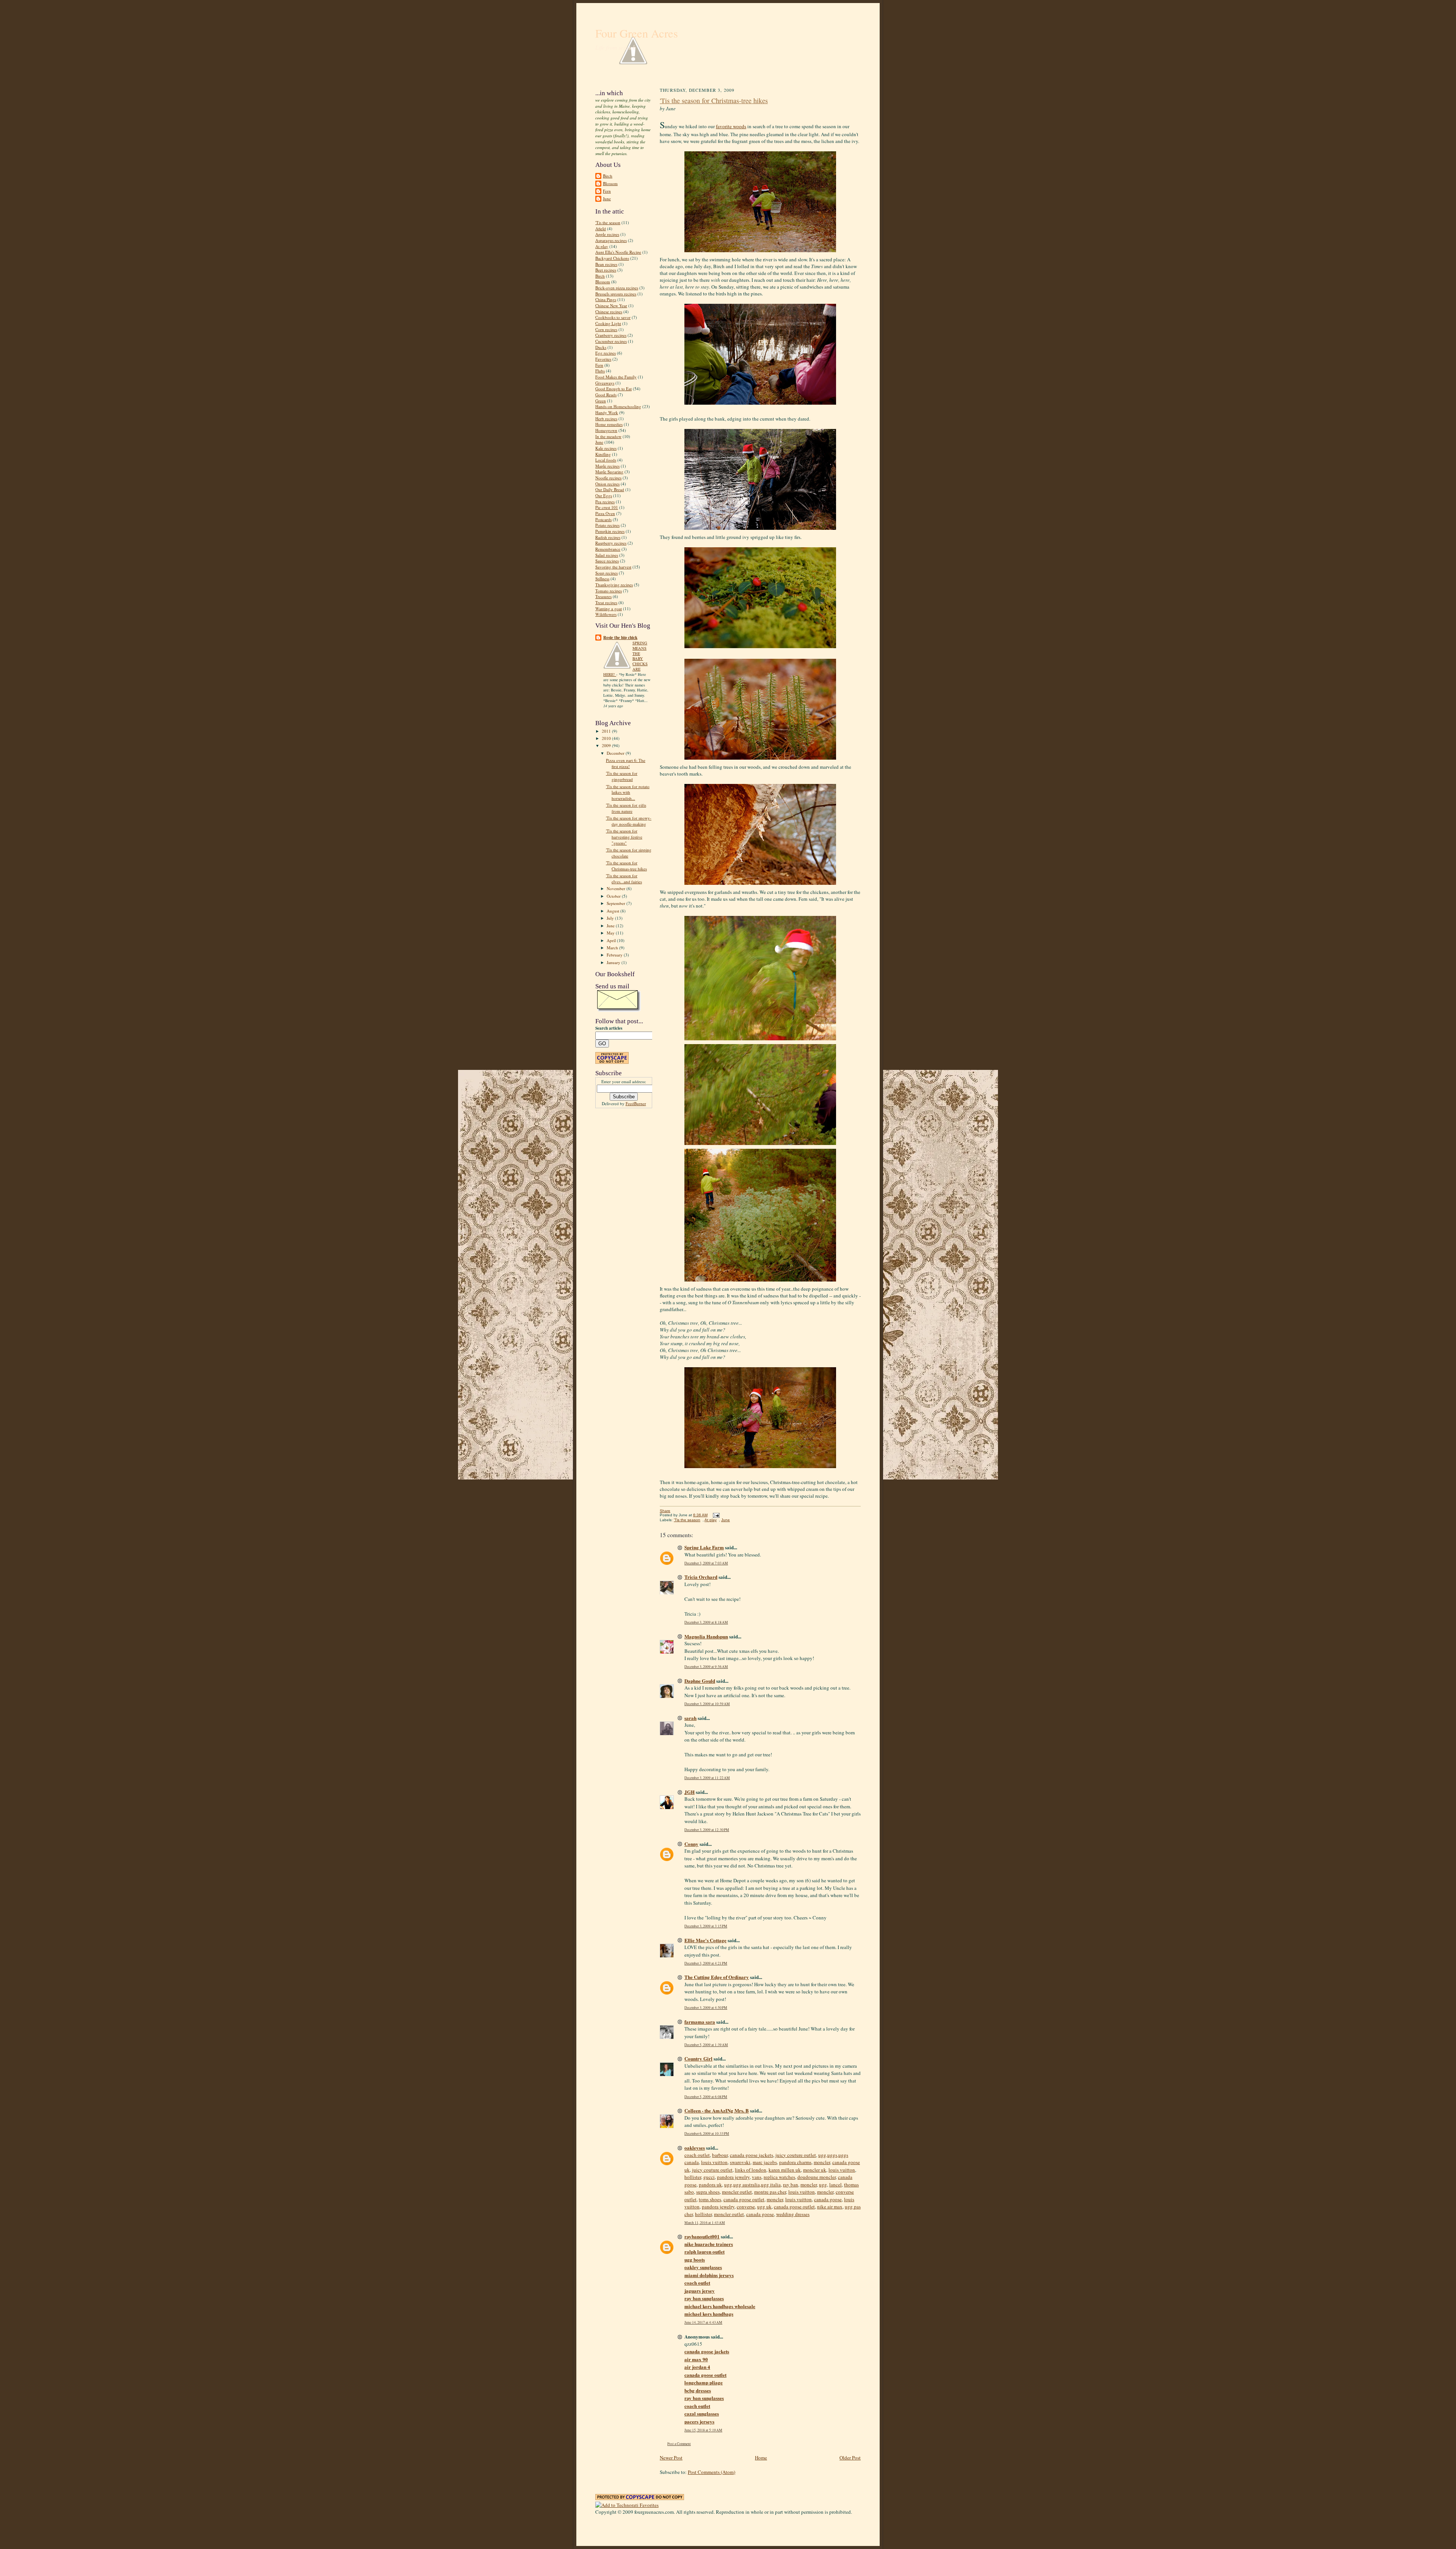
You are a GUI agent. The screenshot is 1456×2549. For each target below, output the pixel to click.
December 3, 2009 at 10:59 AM (707, 1704)
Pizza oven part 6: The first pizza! (626, 763)
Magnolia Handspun (706, 1636)
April (612, 940)
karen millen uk (785, 2170)
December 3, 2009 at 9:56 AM (706, 1667)
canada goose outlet (744, 2199)
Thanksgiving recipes (614, 585)
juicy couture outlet (796, 2155)
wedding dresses (793, 2214)
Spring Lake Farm (704, 1547)
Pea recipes (605, 502)
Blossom (610, 183)
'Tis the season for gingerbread (622, 776)
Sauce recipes (607, 561)
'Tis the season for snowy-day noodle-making (629, 821)
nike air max (830, 2207)
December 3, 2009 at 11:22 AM (707, 1778)
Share (665, 1511)
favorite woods (731, 126)
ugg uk (764, 2207)
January (614, 962)
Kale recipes (606, 448)
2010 (607, 738)
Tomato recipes (609, 591)
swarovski (740, 2162)
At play (602, 246)
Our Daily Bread (610, 489)
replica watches (779, 2177)
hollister (693, 2177)
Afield (601, 229)
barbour (720, 2155)
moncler (822, 2162)
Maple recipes (607, 466)
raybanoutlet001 (702, 2236)
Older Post (850, 2458)
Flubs (600, 371)
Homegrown (606, 430)
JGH (690, 1792)
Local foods (606, 460)
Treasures (603, 596)
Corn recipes (606, 329)
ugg (823, 2185)
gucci (709, 2177)
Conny (691, 1844)
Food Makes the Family (616, 377)
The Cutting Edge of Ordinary (717, 1977)
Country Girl (698, 2058)
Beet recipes (606, 270)
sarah (690, 1718)
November (617, 888)
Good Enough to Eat (613, 389)
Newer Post (671, 2458)
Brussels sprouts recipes (616, 294)
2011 (607, 731)
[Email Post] (715, 1515)
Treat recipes (606, 602)
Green (601, 401)
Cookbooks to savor (613, 317)
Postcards (603, 519)
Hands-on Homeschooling (618, 406)
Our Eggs (604, 496)
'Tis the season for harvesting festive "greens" (624, 837)
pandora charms (795, 2162)
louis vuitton (714, 2162)
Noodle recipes (608, 478)
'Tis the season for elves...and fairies (624, 879)
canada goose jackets (752, 2155)
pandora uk (710, 2185)
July (611, 918)
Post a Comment (679, 2444)
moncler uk (815, 2170)
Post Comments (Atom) (712, 2472)
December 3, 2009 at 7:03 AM (706, 1563)
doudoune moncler (817, 2177)
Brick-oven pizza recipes (617, 288)
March (613, 948)
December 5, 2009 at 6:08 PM (706, 2097)
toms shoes (710, 2199)
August (613, 911)
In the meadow (608, 436)
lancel (835, 2185)
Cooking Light (608, 323)
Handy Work (607, 412)
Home (761, 2458)
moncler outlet (737, 2192)
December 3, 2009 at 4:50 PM (706, 2008)
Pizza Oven (605, 513)
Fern (607, 191)
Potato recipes (607, 525)
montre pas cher (770, 2192)
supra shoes (708, 2192)
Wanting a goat (609, 609)
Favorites (603, 359)
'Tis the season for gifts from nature (626, 808)
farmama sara (700, 2022)
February (615, 955)
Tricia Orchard (701, 1577)
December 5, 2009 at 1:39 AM (706, 2045)
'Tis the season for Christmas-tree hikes (626, 866)
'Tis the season (608, 222)
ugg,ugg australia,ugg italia (752, 2185)
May (611, 933)
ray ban (791, 2185)
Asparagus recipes (611, 240)
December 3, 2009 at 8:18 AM (706, 1622)
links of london (751, 2170)
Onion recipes (607, 484)
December (616, 753)
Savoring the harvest (613, 567)
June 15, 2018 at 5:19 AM (703, 2430)
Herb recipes (606, 419)
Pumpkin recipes (610, 531)
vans (757, 2177)
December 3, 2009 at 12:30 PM (707, 1830)
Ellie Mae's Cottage (705, 1940)
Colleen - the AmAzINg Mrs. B (717, 2110)
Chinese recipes (609, 312)
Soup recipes (606, 573)
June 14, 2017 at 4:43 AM (703, 2322)
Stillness (602, 579)
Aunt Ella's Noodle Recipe (618, 252)
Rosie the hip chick (620, 638)
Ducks (601, 347)
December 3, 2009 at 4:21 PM (706, 1963)
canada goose (828, 2199)
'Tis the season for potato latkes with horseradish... (628, 792)
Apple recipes (607, 234)
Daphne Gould (700, 1681)
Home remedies (609, 424)
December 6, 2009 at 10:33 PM (707, 2134)
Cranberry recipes (611, 335)
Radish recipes (608, 537)
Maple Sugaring (609, 472)
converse (746, 2207)
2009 (607, 745)
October (614, 896)
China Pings (606, 299)
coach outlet (697, 2155)
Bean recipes (606, 264)
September (617, 903)
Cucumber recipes (611, 341)
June (607, 199)
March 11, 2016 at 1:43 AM (705, 2223)
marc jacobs (765, 2162)
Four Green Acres (637, 33)
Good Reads (606, 395)
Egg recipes (606, 353)
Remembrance (608, 549)
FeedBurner (636, 1103)
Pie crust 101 (607, 507)
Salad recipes (607, 555)
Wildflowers (606, 614)
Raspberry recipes (611, 543)
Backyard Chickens (612, 258)
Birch (608, 176)
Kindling (603, 454)
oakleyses (695, 2148)
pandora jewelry (733, 2177)
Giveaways (605, 383)
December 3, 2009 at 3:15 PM (706, 1926)
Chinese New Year (611, 305)
